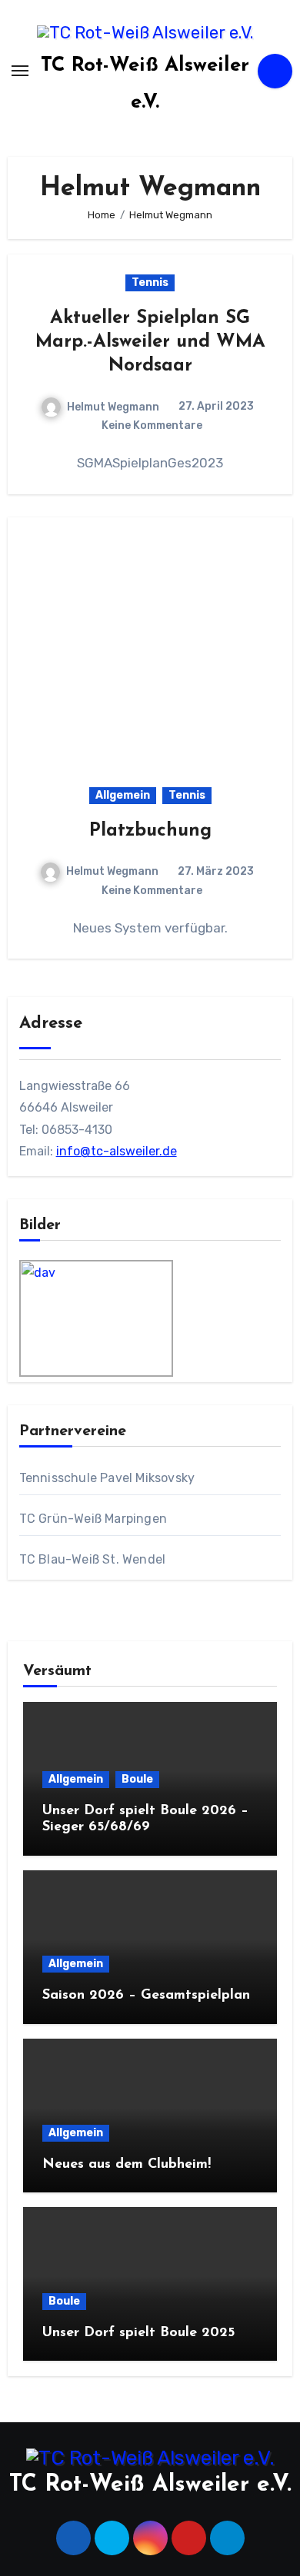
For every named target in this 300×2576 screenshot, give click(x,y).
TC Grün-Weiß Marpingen (93, 1519)
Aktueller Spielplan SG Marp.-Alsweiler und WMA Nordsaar (150, 342)
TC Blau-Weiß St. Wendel (93, 1559)
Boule (137, 1779)
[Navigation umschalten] (20, 71)
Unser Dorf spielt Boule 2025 (138, 2333)
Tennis (150, 283)
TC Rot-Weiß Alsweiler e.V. (150, 2485)
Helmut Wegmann (113, 407)
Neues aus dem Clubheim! (127, 2165)
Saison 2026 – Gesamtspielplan (146, 1996)
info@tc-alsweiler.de (117, 1151)
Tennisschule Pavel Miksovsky (107, 1478)
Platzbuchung (150, 831)
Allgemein (123, 795)
